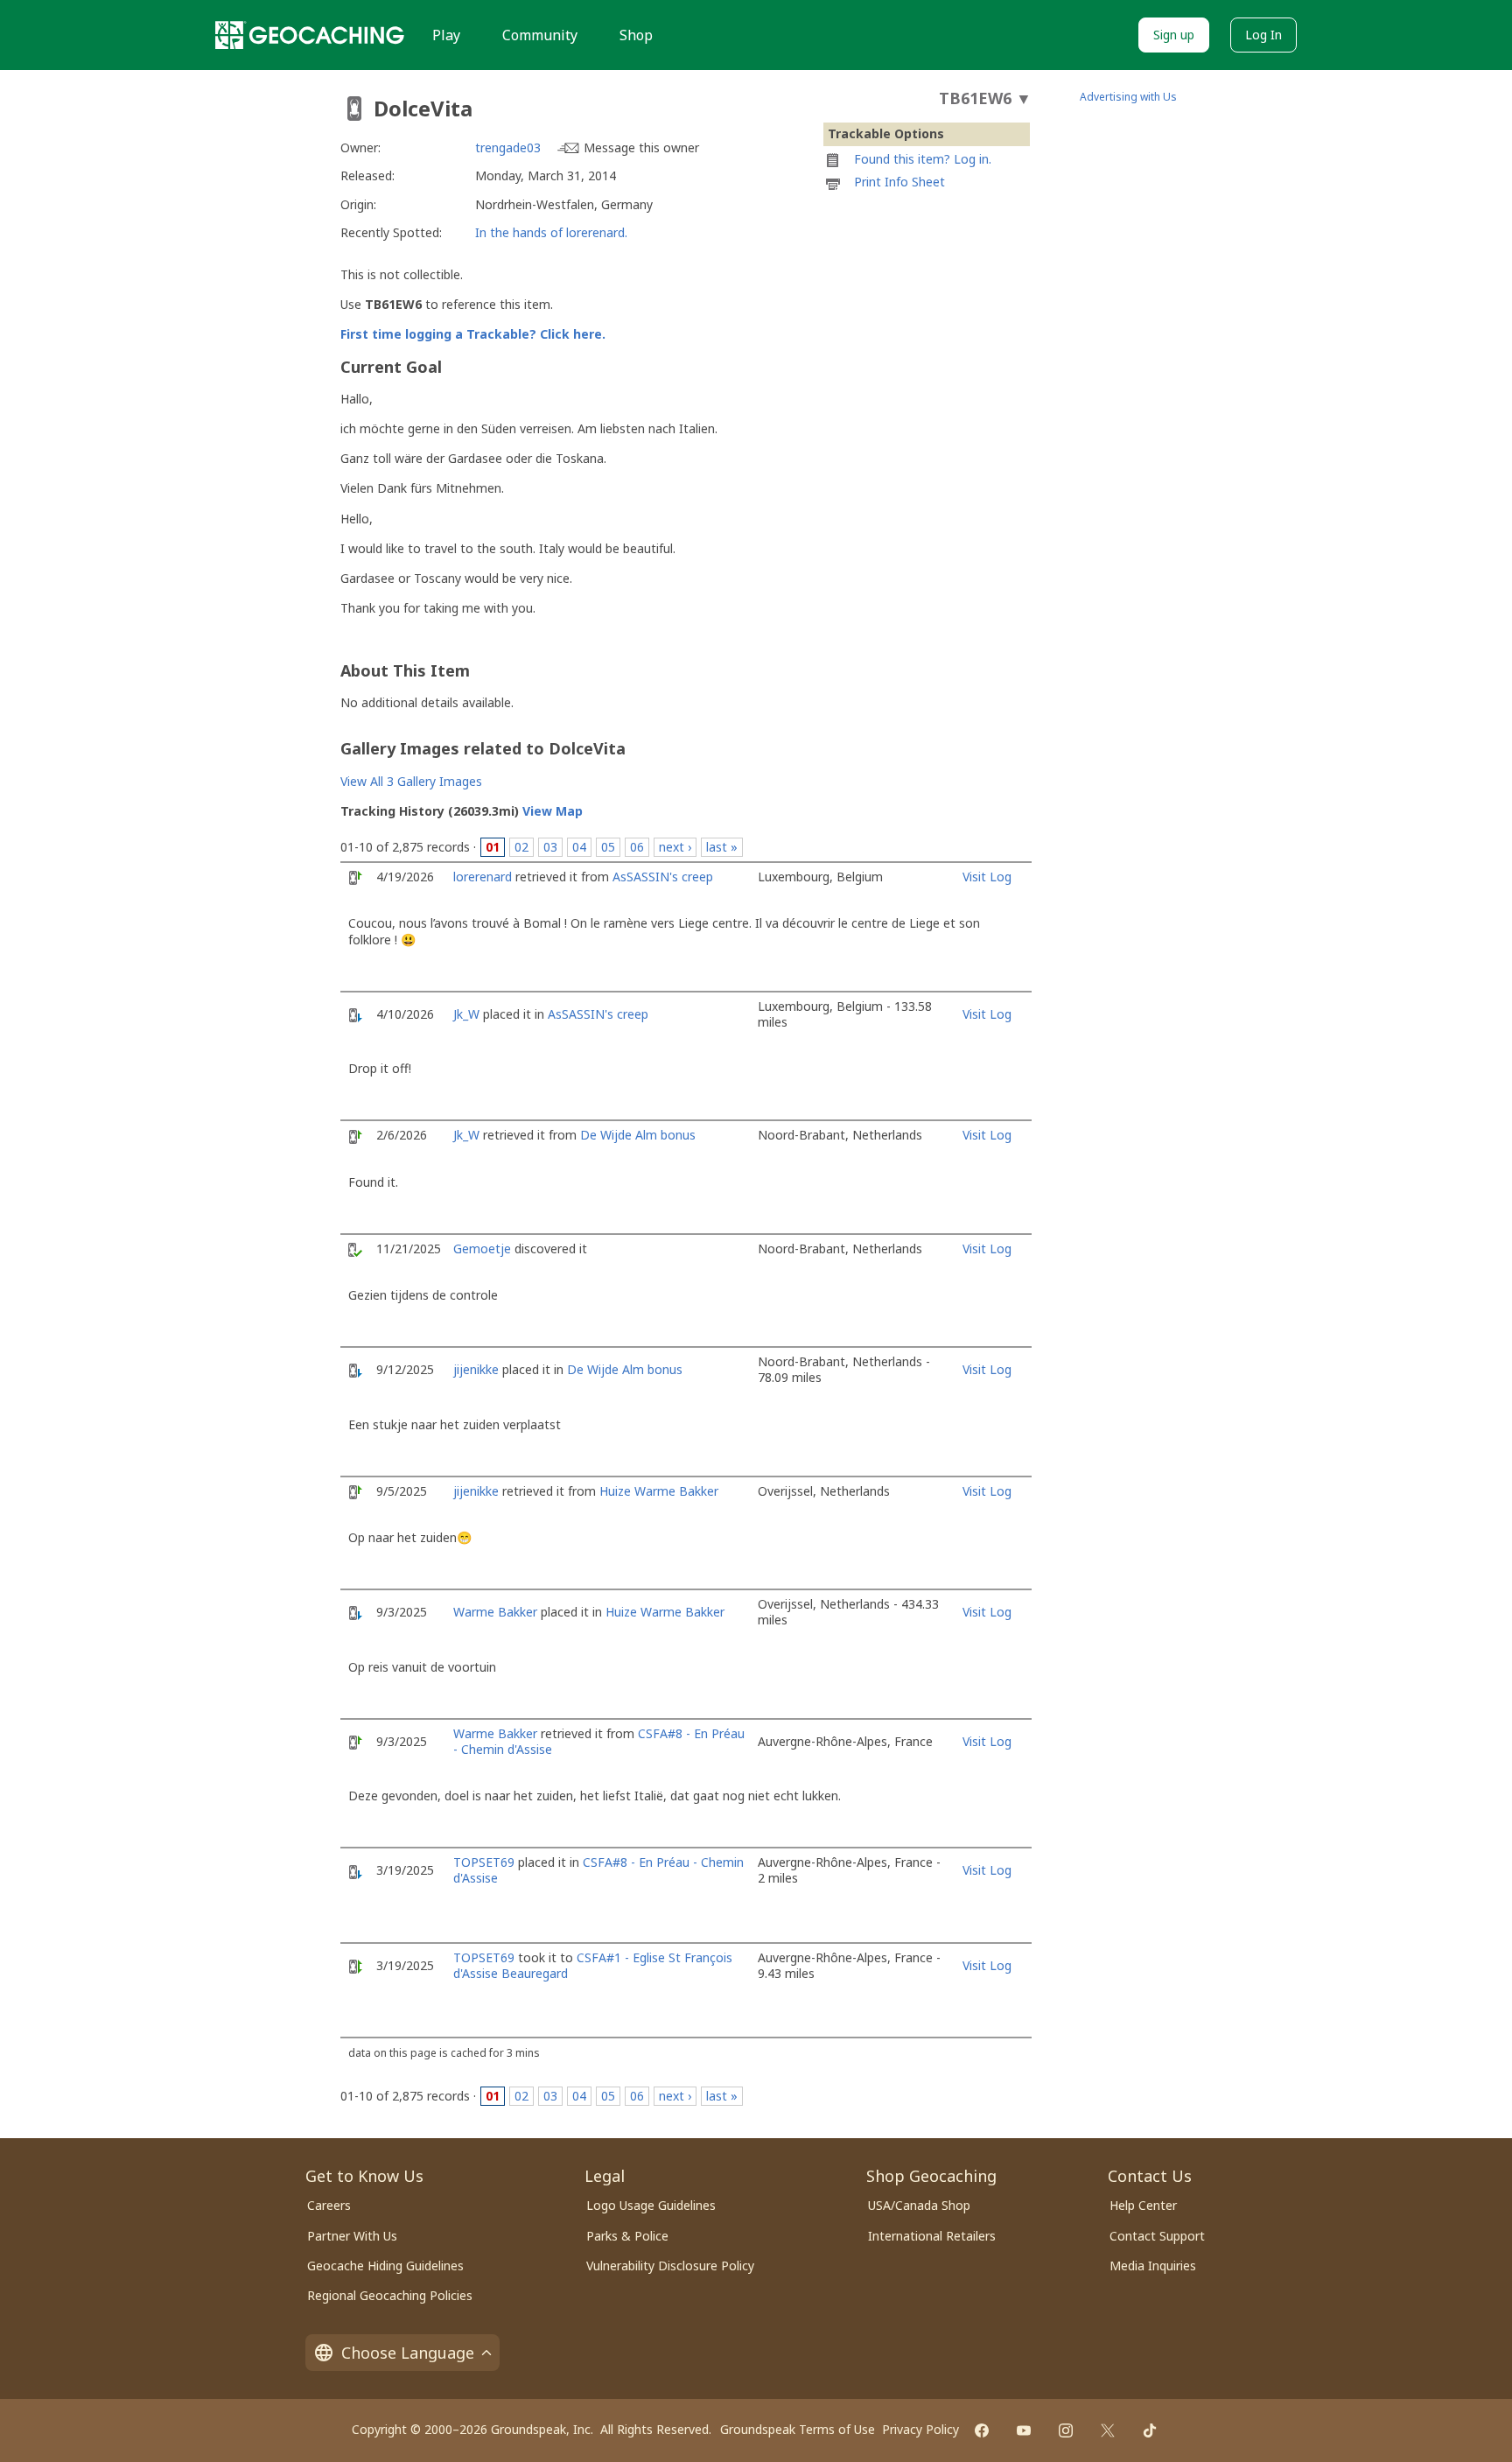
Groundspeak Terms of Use (798, 2429)
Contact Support (1157, 2236)
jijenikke (476, 1369)
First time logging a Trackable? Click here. (473, 334)
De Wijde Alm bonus (638, 1135)
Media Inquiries (1153, 2266)
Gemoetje (482, 1249)
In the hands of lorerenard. (551, 232)
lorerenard (483, 877)
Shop (636, 35)
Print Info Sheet (899, 182)
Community (540, 35)
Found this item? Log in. (923, 159)
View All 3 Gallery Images (411, 781)
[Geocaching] (310, 35)
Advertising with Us (1128, 97)
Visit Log (987, 877)
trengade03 (508, 147)
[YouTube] (1024, 2430)
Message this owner (641, 147)
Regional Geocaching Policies (390, 2295)
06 (637, 847)
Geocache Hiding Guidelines (385, 2266)
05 (608, 847)
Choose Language (408, 2353)
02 (521, 847)
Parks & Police (627, 2236)
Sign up (1174, 35)
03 (550, 847)
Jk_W (466, 1014)
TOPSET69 (484, 1862)
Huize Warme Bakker (659, 1491)
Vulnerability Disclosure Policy (670, 2266)
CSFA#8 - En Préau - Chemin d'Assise (598, 1870)
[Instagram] (1066, 2430)
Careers (329, 2205)
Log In (1263, 35)
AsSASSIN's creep (663, 877)
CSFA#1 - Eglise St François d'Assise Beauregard (593, 1965)
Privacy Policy (920, 2429)
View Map (553, 811)
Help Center (1143, 2205)
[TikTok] (1150, 2430)
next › (675, 847)
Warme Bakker (495, 1612)
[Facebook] (982, 2430)
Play (446, 35)
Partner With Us (352, 2236)
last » (722, 847)
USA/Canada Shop (919, 2205)
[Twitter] (1108, 2430)
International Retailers (932, 2236)
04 (579, 847)
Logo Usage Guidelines (651, 2205)
